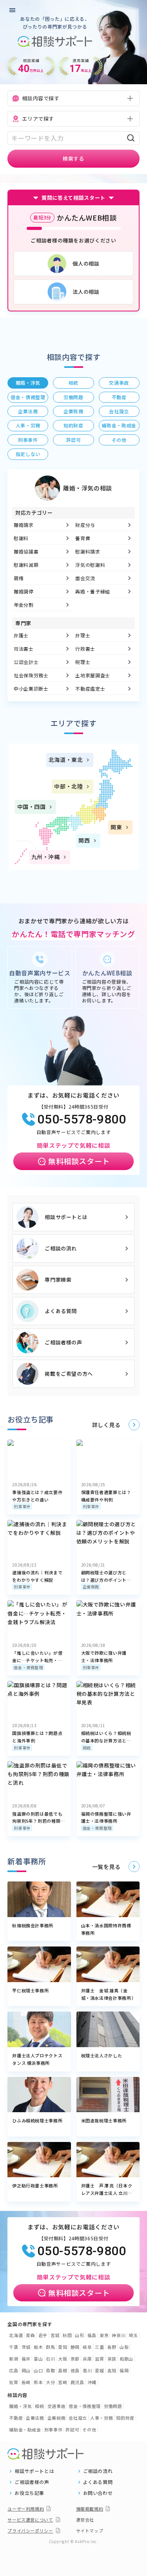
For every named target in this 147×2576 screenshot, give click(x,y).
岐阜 (87, 2347)
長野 (112, 2347)
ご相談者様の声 (64, 1342)
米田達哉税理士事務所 (104, 2120)
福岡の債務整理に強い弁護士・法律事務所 (106, 1817)
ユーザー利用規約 (26, 2509)
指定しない (28, 454)
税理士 (83, 662)
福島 (92, 2335)
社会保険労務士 (31, 675)
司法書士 (24, 649)
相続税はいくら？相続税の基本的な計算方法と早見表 (106, 1737)
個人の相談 (86, 263)
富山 (38, 2359)
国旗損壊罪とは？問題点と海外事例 (37, 1737)
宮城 (55, 2335)
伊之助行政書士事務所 (35, 2185)
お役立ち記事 (29, 2493)
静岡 (75, 2347)
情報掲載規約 (90, 2509)
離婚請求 (24, 525)
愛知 (63, 2347)
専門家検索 (58, 1280)
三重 (99, 2347)
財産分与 (86, 525)
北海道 (16, 2335)
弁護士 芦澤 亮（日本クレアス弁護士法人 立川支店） (107, 2189)
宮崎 (63, 2382)
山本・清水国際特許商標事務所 (106, 1929)
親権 (19, 578)
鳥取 (50, 2370)
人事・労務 (102, 2418)
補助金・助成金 (25, 2429)
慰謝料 (21, 538)
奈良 (112, 2359)
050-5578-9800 (82, 1119)
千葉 (14, 2347)
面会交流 (86, 578)
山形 (79, 2335)
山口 (38, 2370)
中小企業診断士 (31, 688)
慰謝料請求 (88, 551)
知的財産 (125, 2418)
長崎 (26, 2382)
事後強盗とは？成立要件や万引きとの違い (37, 1496)
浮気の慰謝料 (91, 565)
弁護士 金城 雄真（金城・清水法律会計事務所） (108, 1994)
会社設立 (78, 2418)
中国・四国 (32, 807)
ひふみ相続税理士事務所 (37, 2120)
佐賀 (14, 2382)
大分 (50, 2382)
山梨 (124, 2347)
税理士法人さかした (102, 2055)
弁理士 (83, 635)
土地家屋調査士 (93, 675)
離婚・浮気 (20, 2406)
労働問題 (113, 2406)
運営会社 (85, 2520)
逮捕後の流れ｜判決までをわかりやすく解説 (37, 1576)
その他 (89, 2429)
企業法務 (35, 2418)
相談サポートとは (66, 1217)
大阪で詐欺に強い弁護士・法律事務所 (104, 1656)
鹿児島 (77, 2382)
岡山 (26, 2370)
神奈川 (119, 2335)
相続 (87, 1748)
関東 (116, 827)
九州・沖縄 (46, 857)
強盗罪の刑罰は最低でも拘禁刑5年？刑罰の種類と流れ (39, 1818)
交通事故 (57, 2406)
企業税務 (91, 1587)
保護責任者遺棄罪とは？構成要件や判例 (106, 1496)
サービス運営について (30, 2520)
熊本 (38, 2382)
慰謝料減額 (26, 565)
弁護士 (21, 635)
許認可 (72, 2429)
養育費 (83, 538)
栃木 (38, 2347)
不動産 (16, 2418)
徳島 (75, 2370)
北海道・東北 (66, 760)
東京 (104, 2335)
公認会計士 (26, 662)
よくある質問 (61, 1311)
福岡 (124, 2370)
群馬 (50, 2347)
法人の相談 (86, 292)
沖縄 (92, 2382)
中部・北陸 (68, 786)
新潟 (14, 2359)
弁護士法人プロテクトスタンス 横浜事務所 (37, 2059)
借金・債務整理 (28, 1667)
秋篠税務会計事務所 (33, 1925)
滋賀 (99, 2359)
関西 (84, 840)
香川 (87, 2370)
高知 (112, 2370)
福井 (26, 2359)
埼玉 (133, 2335)
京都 (75, 2359)
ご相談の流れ (61, 1248)
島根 (63, 2370)
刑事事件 (22, 1506)
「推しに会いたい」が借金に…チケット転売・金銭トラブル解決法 (37, 1657)
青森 (30, 2335)
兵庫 (87, 2359)
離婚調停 (24, 591)
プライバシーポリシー (30, 2531)
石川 (50, 2359)
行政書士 (86, 649)
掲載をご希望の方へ (69, 1374)
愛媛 (99, 2370)
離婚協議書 (26, 551)
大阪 (63, 2359)
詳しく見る (106, 1425)
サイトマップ (90, 2531)
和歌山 (126, 2359)
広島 (14, 2370)
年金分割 (24, 605)
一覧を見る (106, 1867)
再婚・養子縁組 (93, 591)
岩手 (43, 2335)
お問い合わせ (98, 2493)
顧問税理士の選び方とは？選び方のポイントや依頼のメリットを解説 (106, 1576)
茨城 (26, 2347)
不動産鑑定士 (91, 688)
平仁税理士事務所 (30, 1990)
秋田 (67, 2335)
